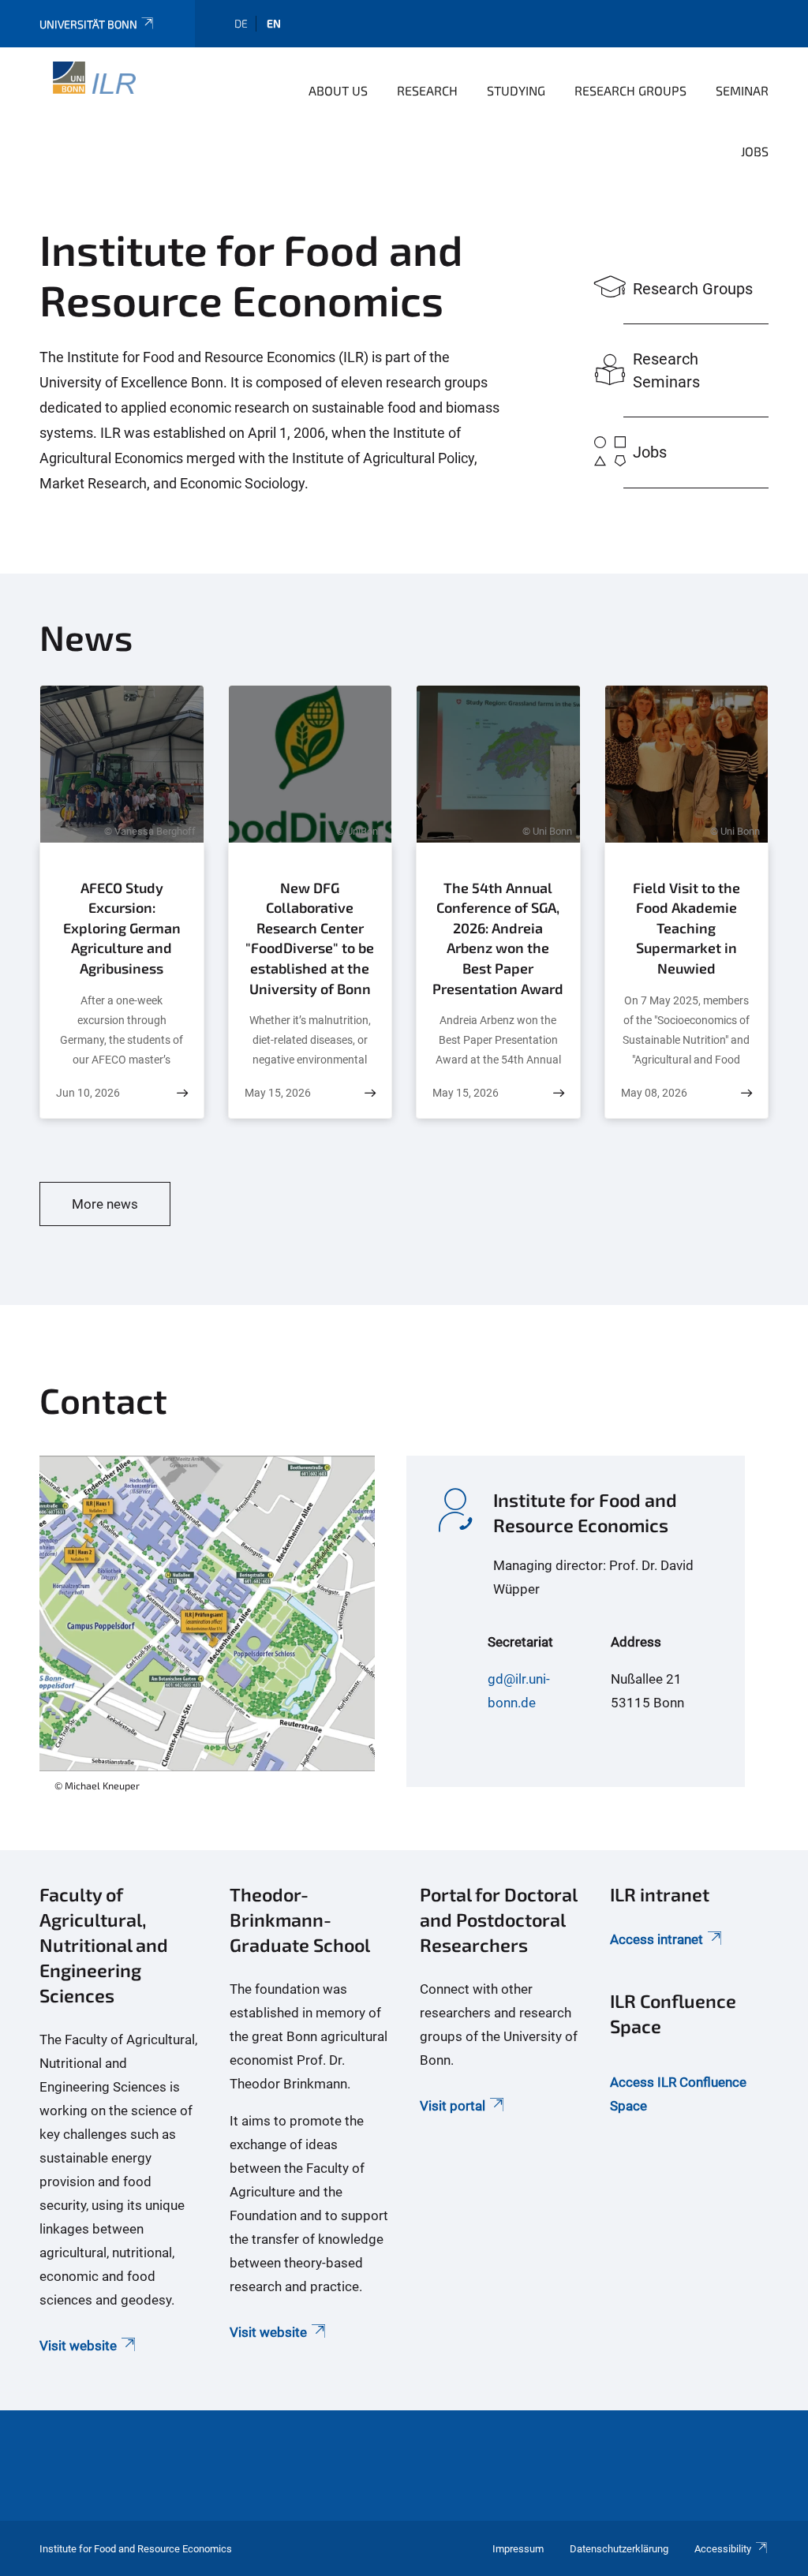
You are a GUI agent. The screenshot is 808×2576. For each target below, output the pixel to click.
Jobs (755, 151)
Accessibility (723, 2549)
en (274, 23)
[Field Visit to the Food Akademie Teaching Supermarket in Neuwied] (746, 1093)
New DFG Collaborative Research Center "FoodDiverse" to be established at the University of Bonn (310, 938)
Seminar (742, 90)
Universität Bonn (88, 24)
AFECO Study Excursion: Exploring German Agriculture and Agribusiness (122, 928)
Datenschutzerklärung (619, 2549)
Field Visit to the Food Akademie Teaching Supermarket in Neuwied (686, 928)
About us (338, 90)
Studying (516, 90)
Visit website (78, 2346)
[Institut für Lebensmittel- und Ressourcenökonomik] (90, 89)
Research (427, 90)
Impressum (518, 2549)
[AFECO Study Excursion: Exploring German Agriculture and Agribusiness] (182, 1093)
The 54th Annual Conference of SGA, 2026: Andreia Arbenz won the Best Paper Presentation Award (498, 938)
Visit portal (453, 2106)
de (241, 23)
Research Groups (630, 90)
